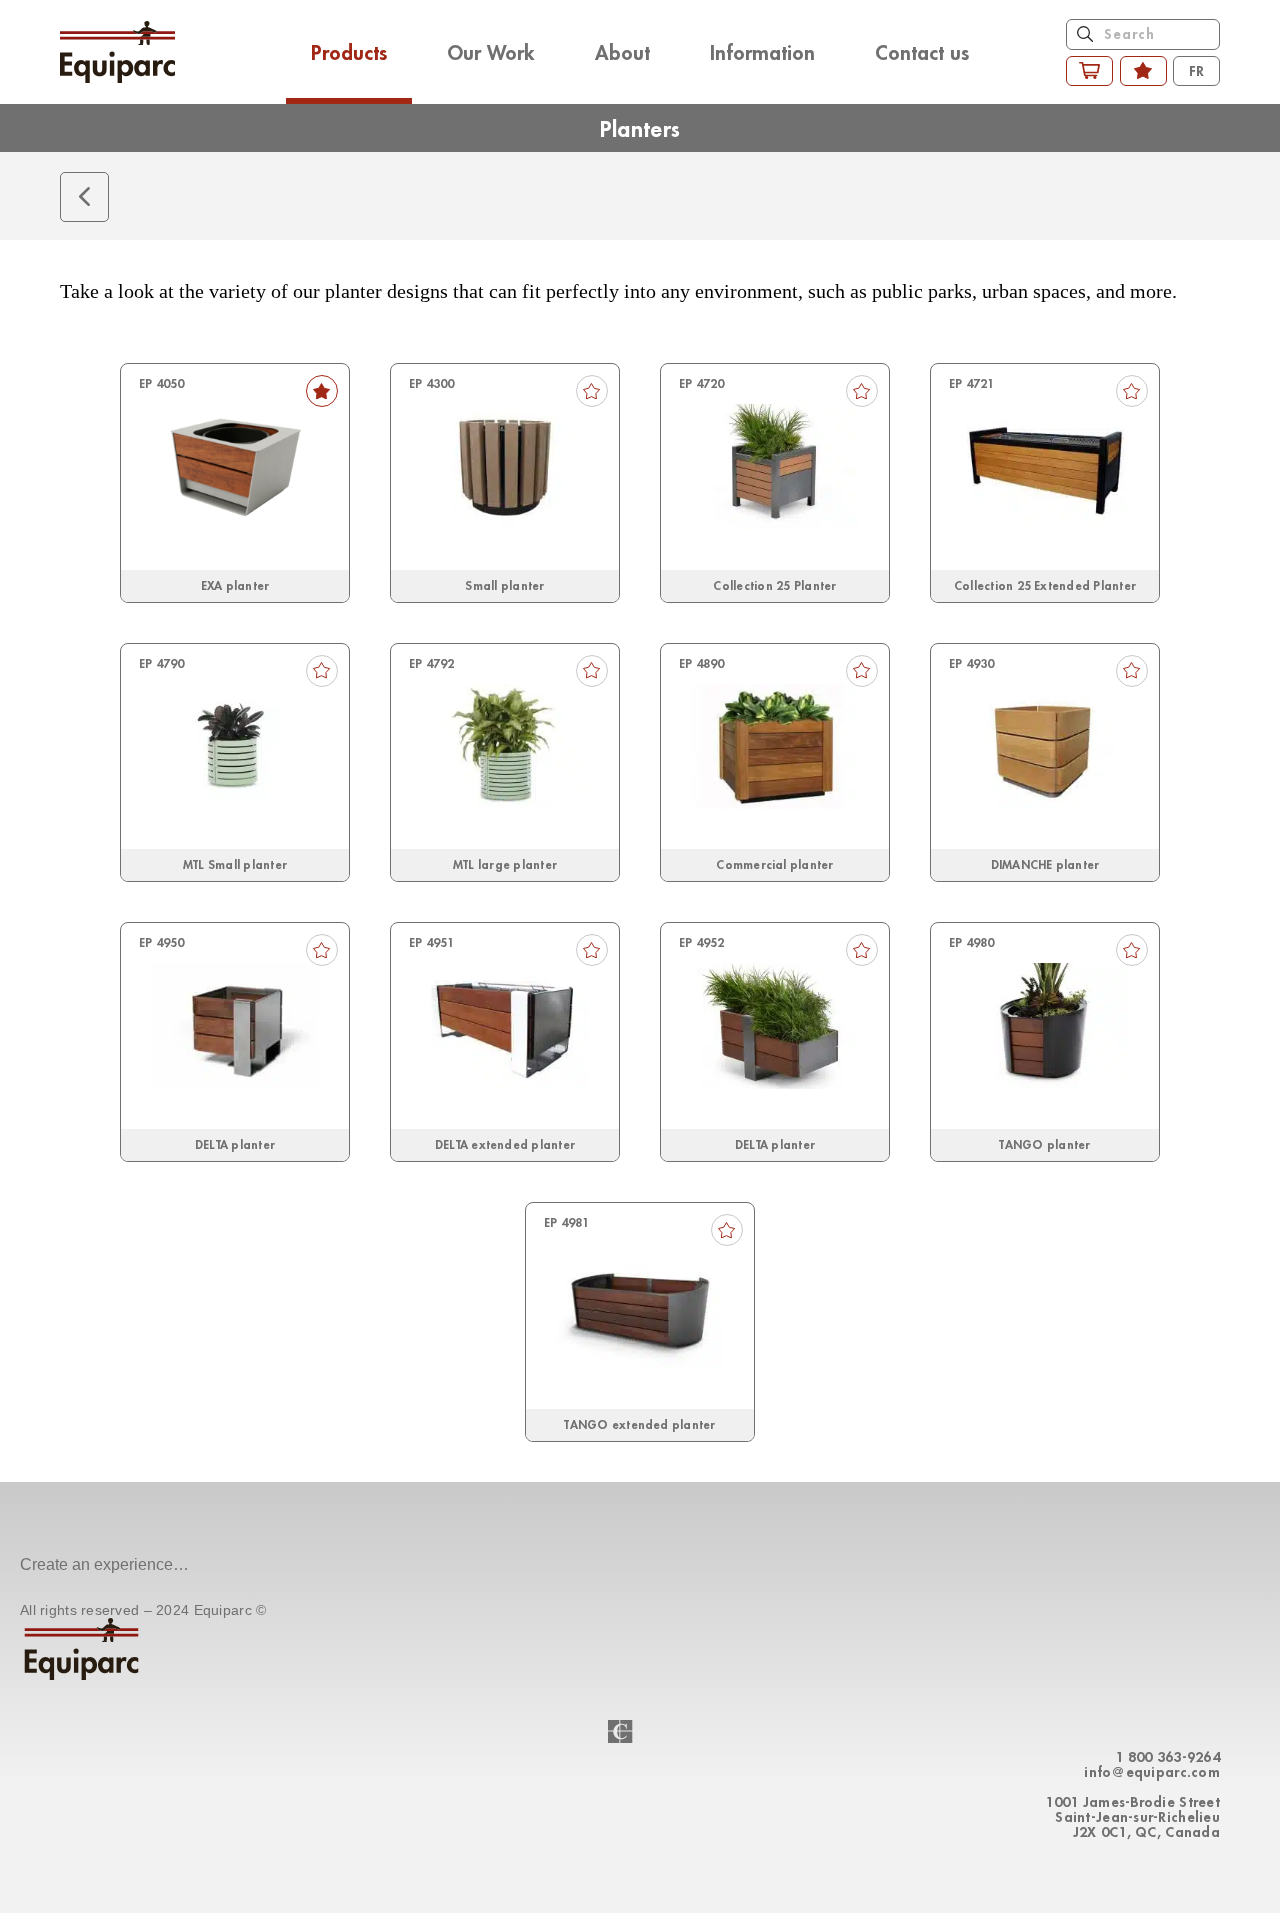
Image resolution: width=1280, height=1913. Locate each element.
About (622, 52)
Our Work (491, 52)
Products (349, 52)
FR (1196, 70)
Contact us (922, 52)
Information (762, 52)
